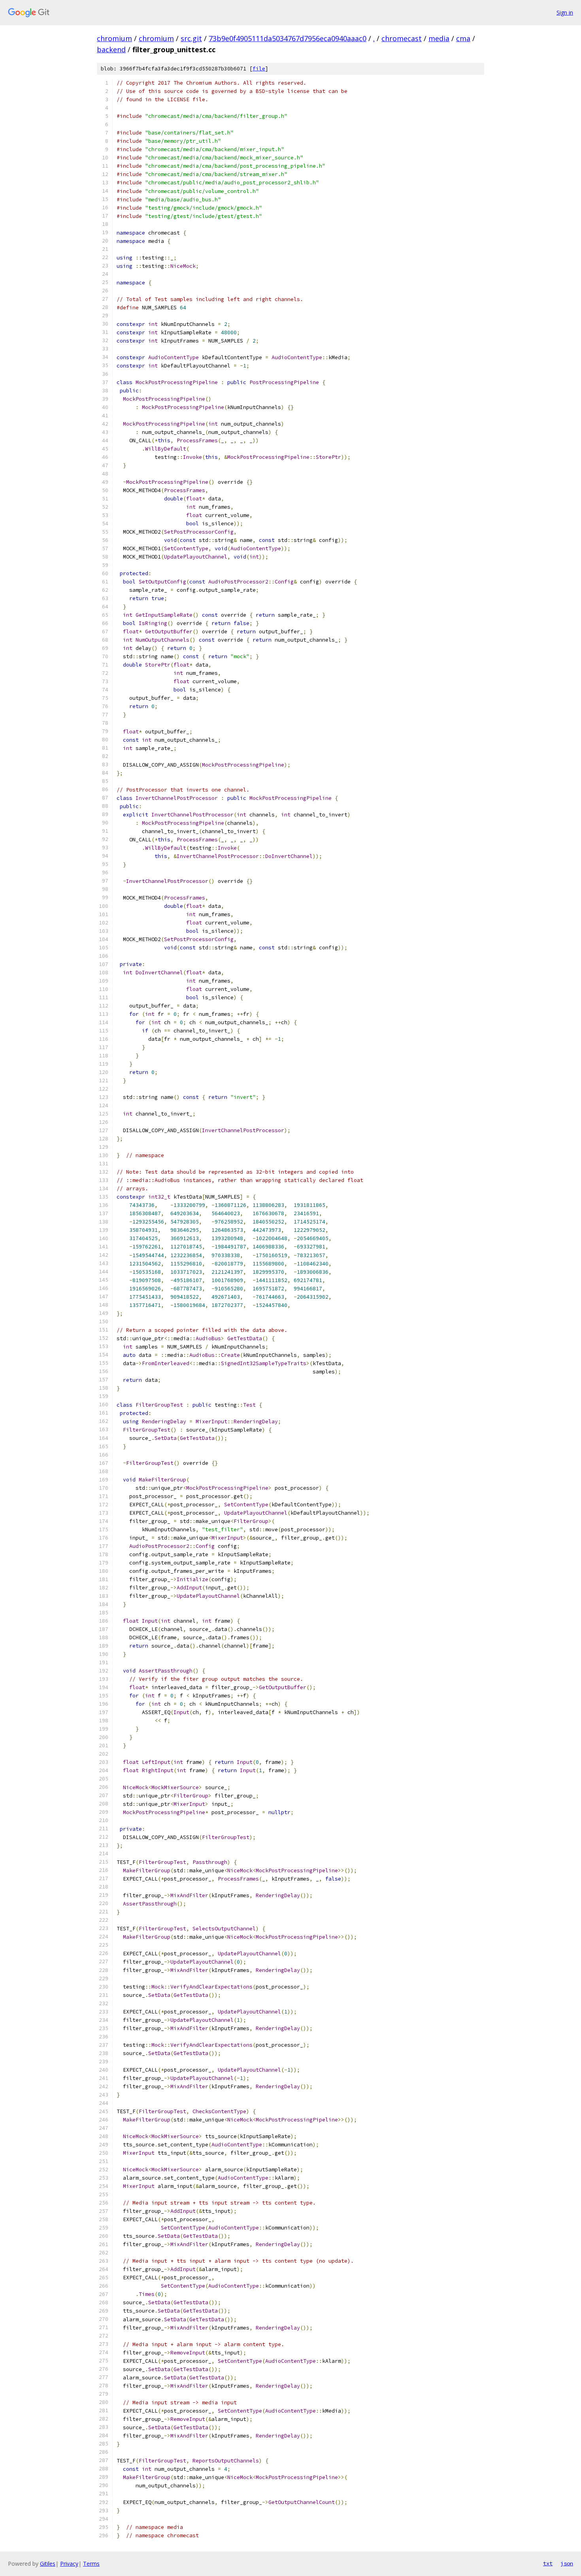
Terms (91, 2564)
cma (463, 38)
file (259, 69)
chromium (114, 38)
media (439, 38)
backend (111, 49)
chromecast (402, 38)
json (567, 2563)
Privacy (69, 2564)
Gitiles (48, 2564)
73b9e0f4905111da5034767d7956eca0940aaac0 (288, 38)
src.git (191, 38)
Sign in (565, 12)
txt (548, 2563)
